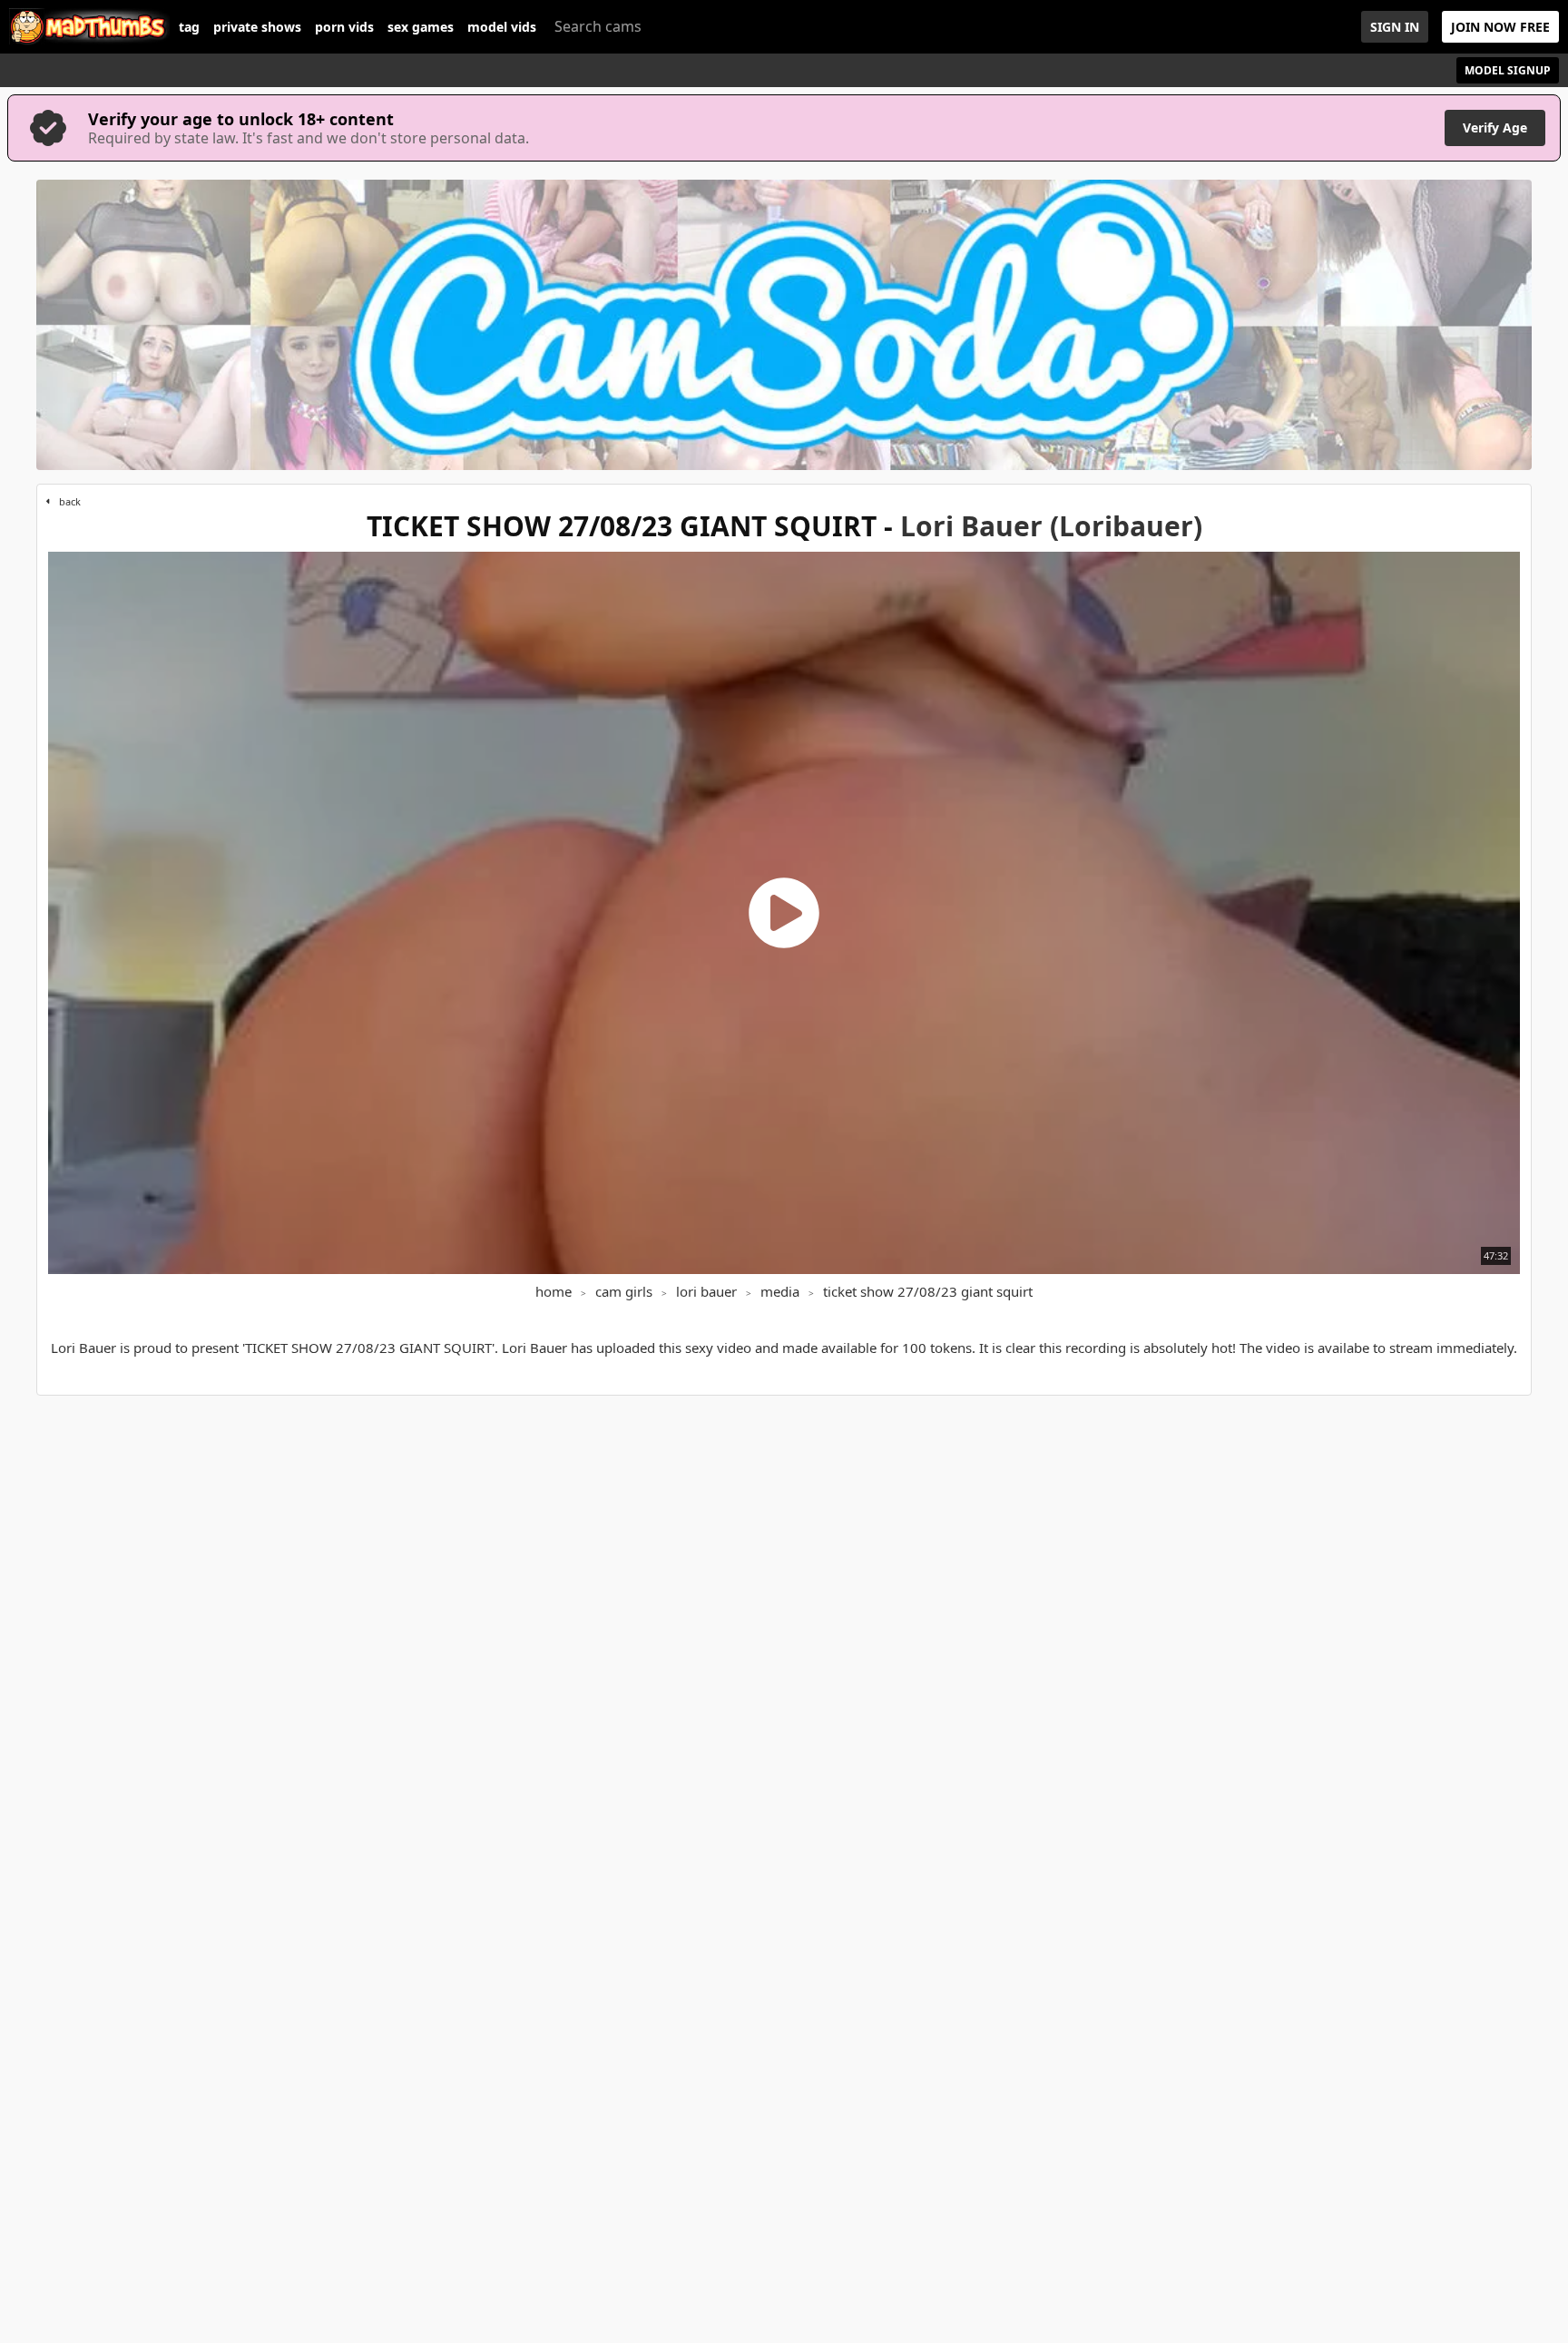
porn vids (344, 27)
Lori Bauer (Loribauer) (1051, 526)
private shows (257, 27)
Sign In (1395, 27)
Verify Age (1495, 127)
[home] (89, 27)
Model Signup (1508, 70)
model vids (502, 27)
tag (189, 27)
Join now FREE (1500, 27)
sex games (421, 27)
